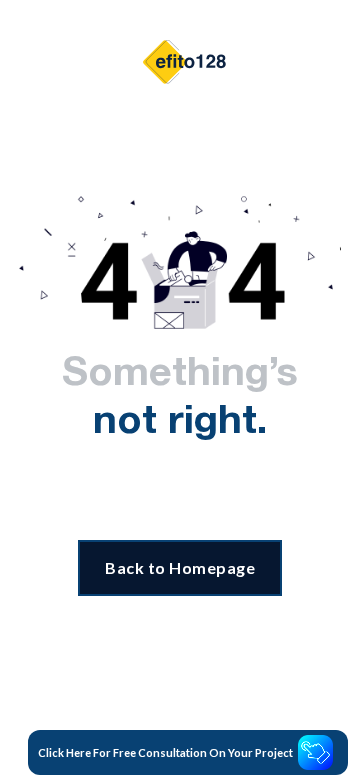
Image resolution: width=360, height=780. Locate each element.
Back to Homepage (180, 567)
